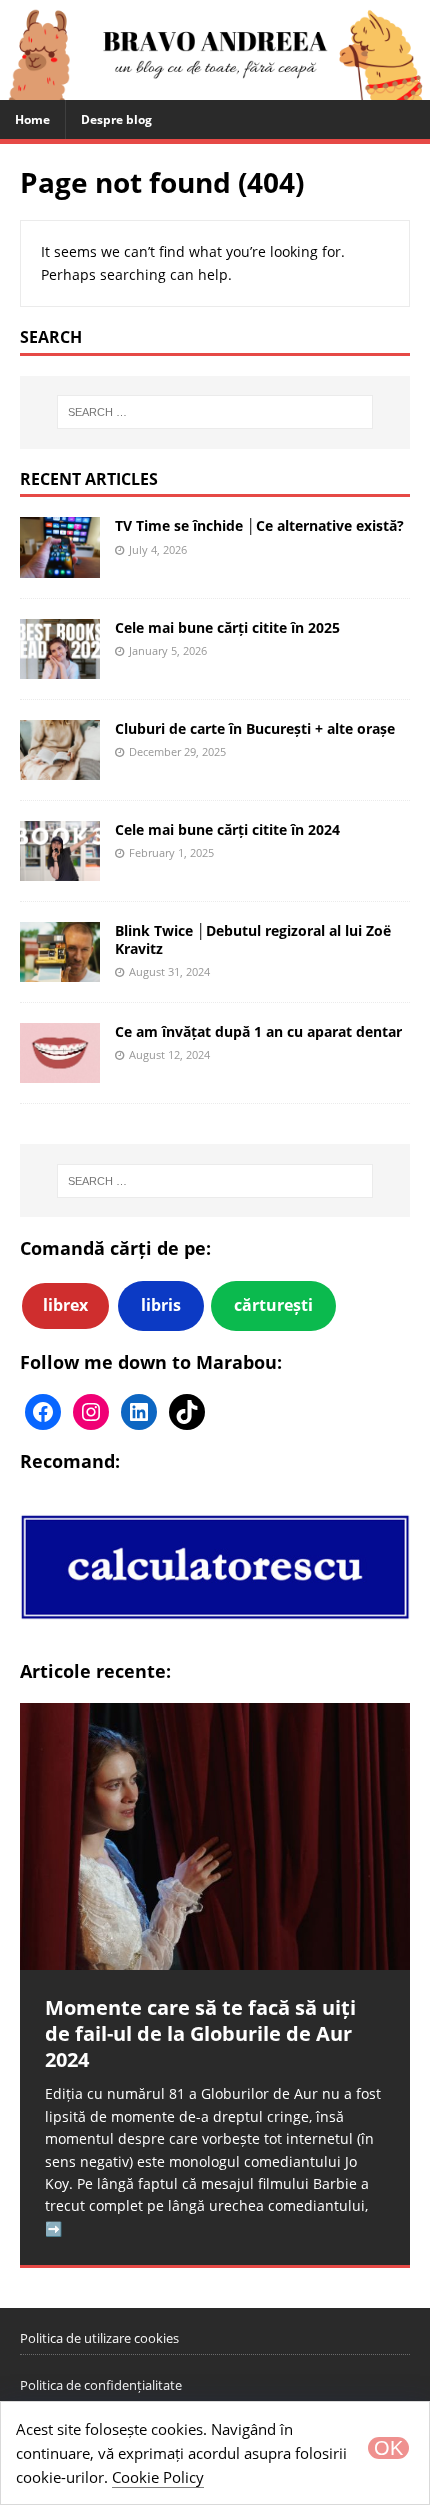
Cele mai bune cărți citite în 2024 (227, 829)
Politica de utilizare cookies (99, 2338)
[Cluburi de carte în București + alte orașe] (60, 767)
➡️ (53, 2228)
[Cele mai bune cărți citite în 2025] (60, 666)
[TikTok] (187, 1412)
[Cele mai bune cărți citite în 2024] (60, 869)
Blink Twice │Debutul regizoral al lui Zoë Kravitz (253, 939)
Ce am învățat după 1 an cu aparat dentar (258, 1031)
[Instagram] (91, 1412)
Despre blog (116, 119)
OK (388, 2448)
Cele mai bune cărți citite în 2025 (227, 627)
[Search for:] (215, 412)
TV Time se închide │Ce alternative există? (259, 525)
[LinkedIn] (139, 1412)
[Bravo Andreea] (215, 87)
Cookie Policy (158, 2477)
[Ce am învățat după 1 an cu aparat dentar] (60, 1071)
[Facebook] (43, 1412)
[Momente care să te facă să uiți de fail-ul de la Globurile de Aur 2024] (215, 1836)
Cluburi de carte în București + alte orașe (255, 728)
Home (32, 119)
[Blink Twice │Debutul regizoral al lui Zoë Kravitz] (60, 970)
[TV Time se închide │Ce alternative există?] (60, 565)
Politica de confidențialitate (101, 2385)
